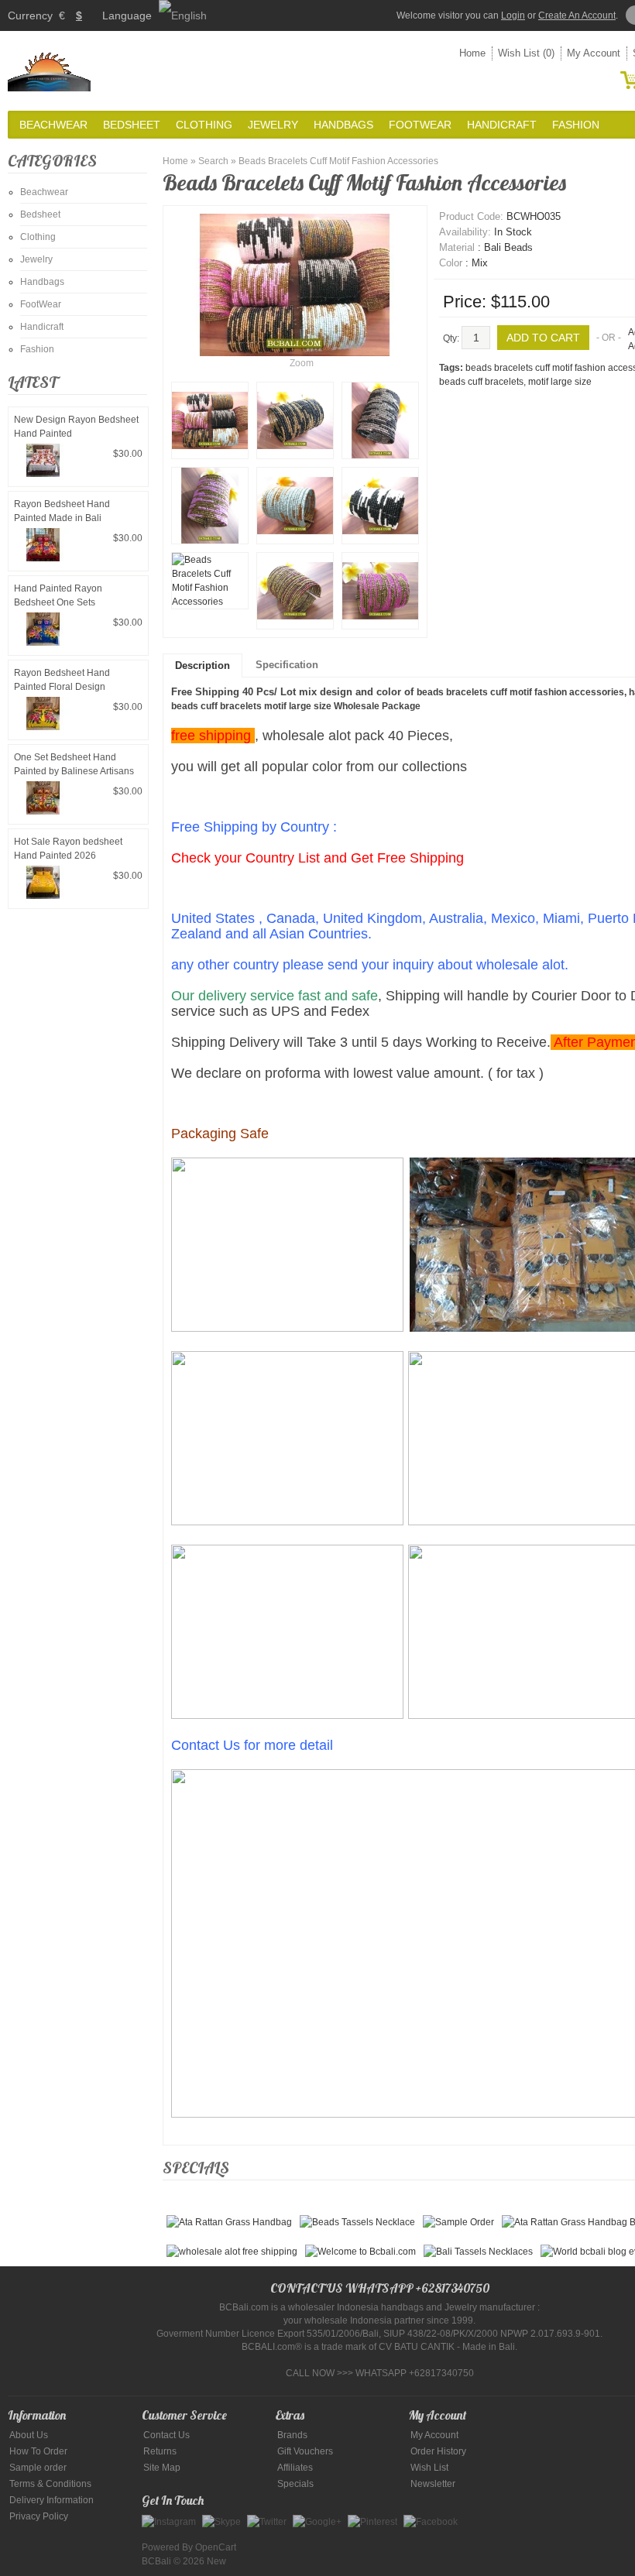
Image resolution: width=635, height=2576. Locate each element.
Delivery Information (51, 2500)
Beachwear (53, 125)
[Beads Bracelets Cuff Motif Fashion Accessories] (210, 420)
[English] (183, 15)
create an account (577, 15)
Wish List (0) (526, 53)
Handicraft (502, 125)
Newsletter (433, 2484)
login (513, 15)
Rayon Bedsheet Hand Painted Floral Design (62, 680)
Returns (160, 2451)
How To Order (38, 2451)
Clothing (204, 125)
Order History (438, 2451)
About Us (29, 2435)
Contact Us (166, 2435)
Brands (292, 2435)
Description (203, 665)
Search (213, 161)
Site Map (162, 2468)
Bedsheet (132, 125)
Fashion (576, 125)
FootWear (420, 125)
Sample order (38, 2468)
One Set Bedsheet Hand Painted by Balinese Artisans (74, 764)
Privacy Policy (39, 2516)
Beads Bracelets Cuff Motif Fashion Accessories (338, 161)
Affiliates (295, 2468)
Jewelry (273, 125)
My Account (594, 53)
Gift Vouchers (305, 2451)
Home (472, 53)
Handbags (343, 125)
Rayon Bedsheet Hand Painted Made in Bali (62, 511)
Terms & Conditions (50, 2484)
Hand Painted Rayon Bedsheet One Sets (58, 595)
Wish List (429, 2468)
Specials (295, 2484)
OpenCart (216, 2547)
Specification (287, 665)
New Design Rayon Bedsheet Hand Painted (76, 427)
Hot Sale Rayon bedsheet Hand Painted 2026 (68, 849)
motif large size (560, 382)
